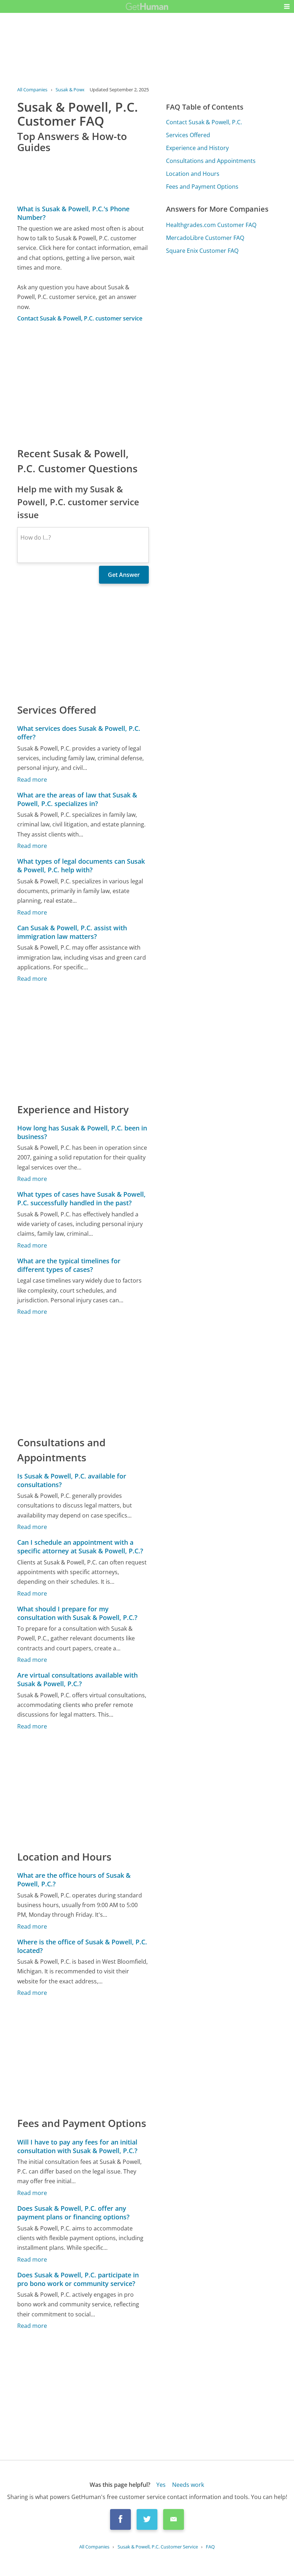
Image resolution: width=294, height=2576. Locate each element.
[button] (287, 6)
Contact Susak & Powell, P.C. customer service (80, 318)
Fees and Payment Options (202, 187)
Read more (32, 780)
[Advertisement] (83, 384)
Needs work (188, 2485)
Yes (161, 2485)
